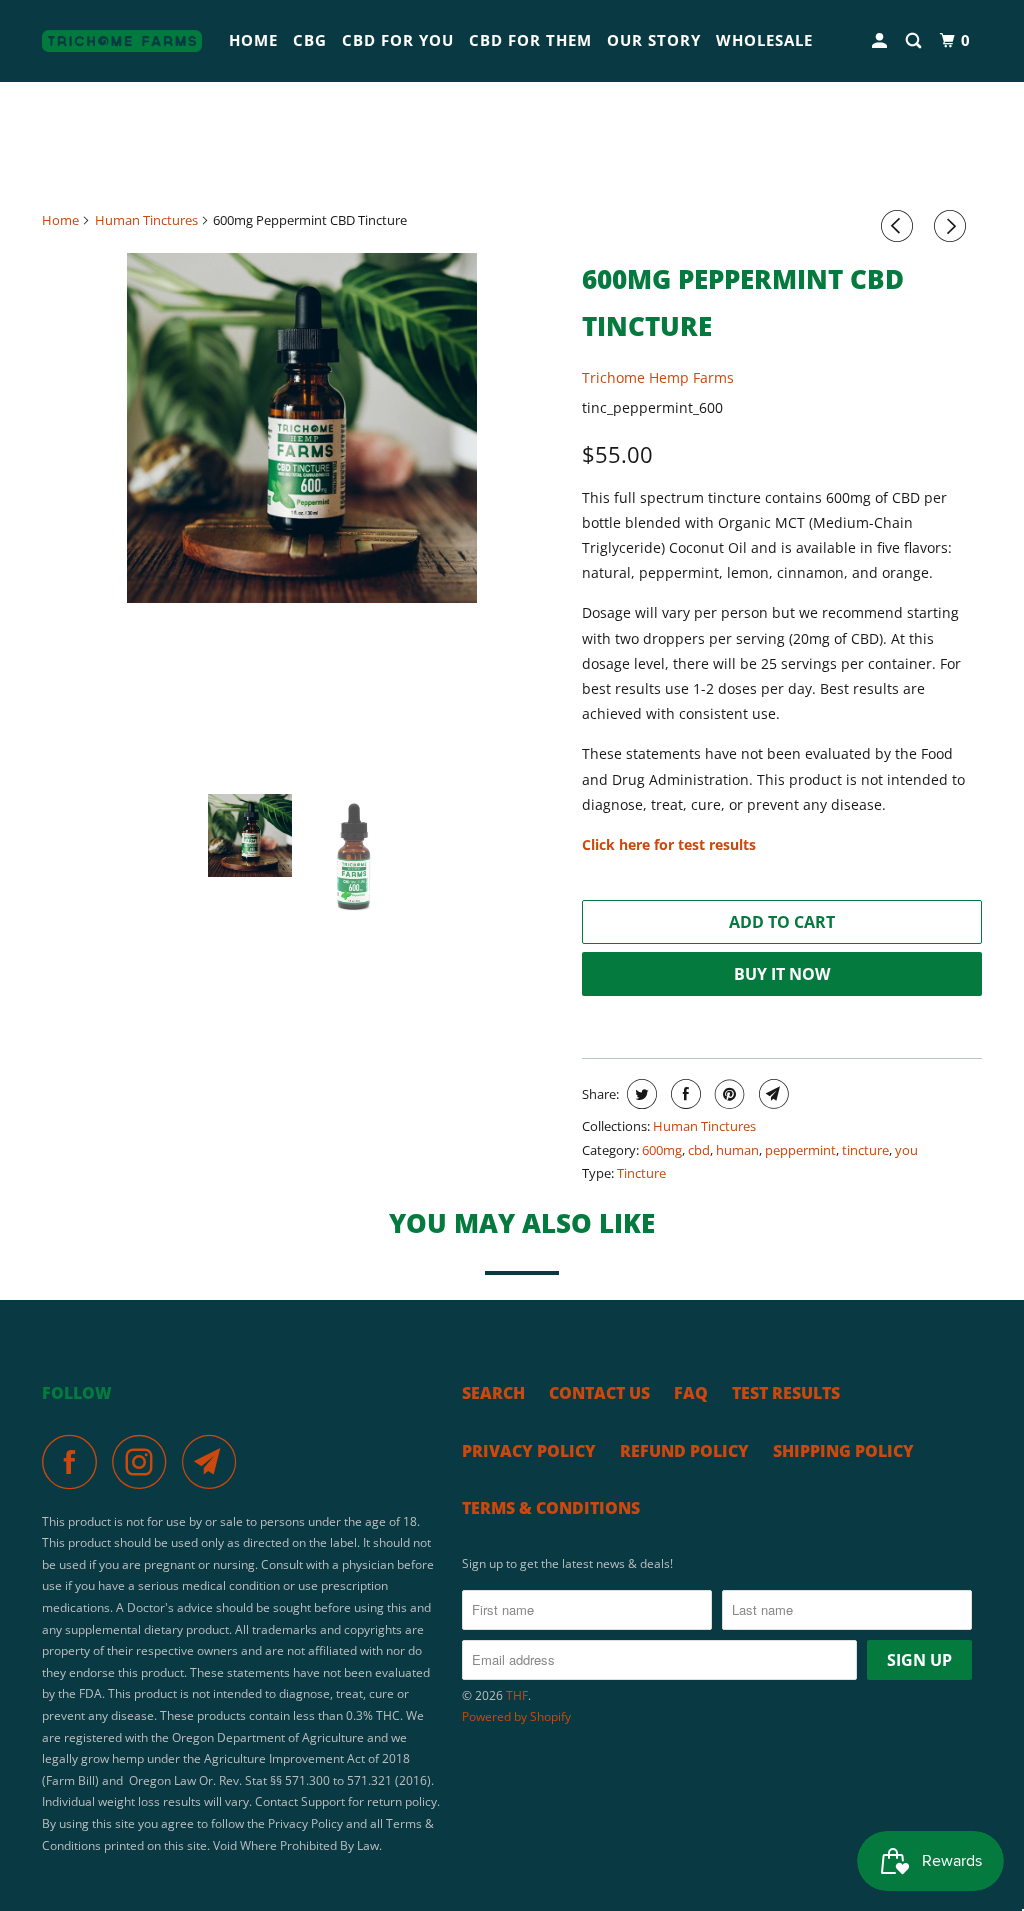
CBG (310, 40)
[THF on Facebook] (75, 1461)
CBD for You (398, 40)
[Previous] (900, 226)
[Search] (915, 41)
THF (517, 1695)
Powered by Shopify (516, 1716)
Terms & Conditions (551, 1508)
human (737, 1150)
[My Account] (881, 41)
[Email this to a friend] (771, 1094)
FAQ (691, 1393)
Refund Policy (684, 1451)
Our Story (654, 40)
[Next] (953, 226)
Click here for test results (669, 844)
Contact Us (599, 1393)
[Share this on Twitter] (639, 1094)
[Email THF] (215, 1461)
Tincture (641, 1173)
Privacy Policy (529, 1451)
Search (493, 1393)
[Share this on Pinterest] (727, 1094)
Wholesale (764, 40)
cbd (699, 1150)
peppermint (800, 1150)
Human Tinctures (704, 1126)
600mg (662, 1150)
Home (253, 40)
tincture (865, 1150)
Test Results (786, 1393)
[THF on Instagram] (145, 1461)
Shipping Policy (843, 1451)
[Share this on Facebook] (683, 1094)
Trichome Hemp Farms (658, 377)
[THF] (122, 41)
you (906, 1150)
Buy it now (782, 974)
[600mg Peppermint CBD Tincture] (302, 428)
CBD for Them (530, 40)
